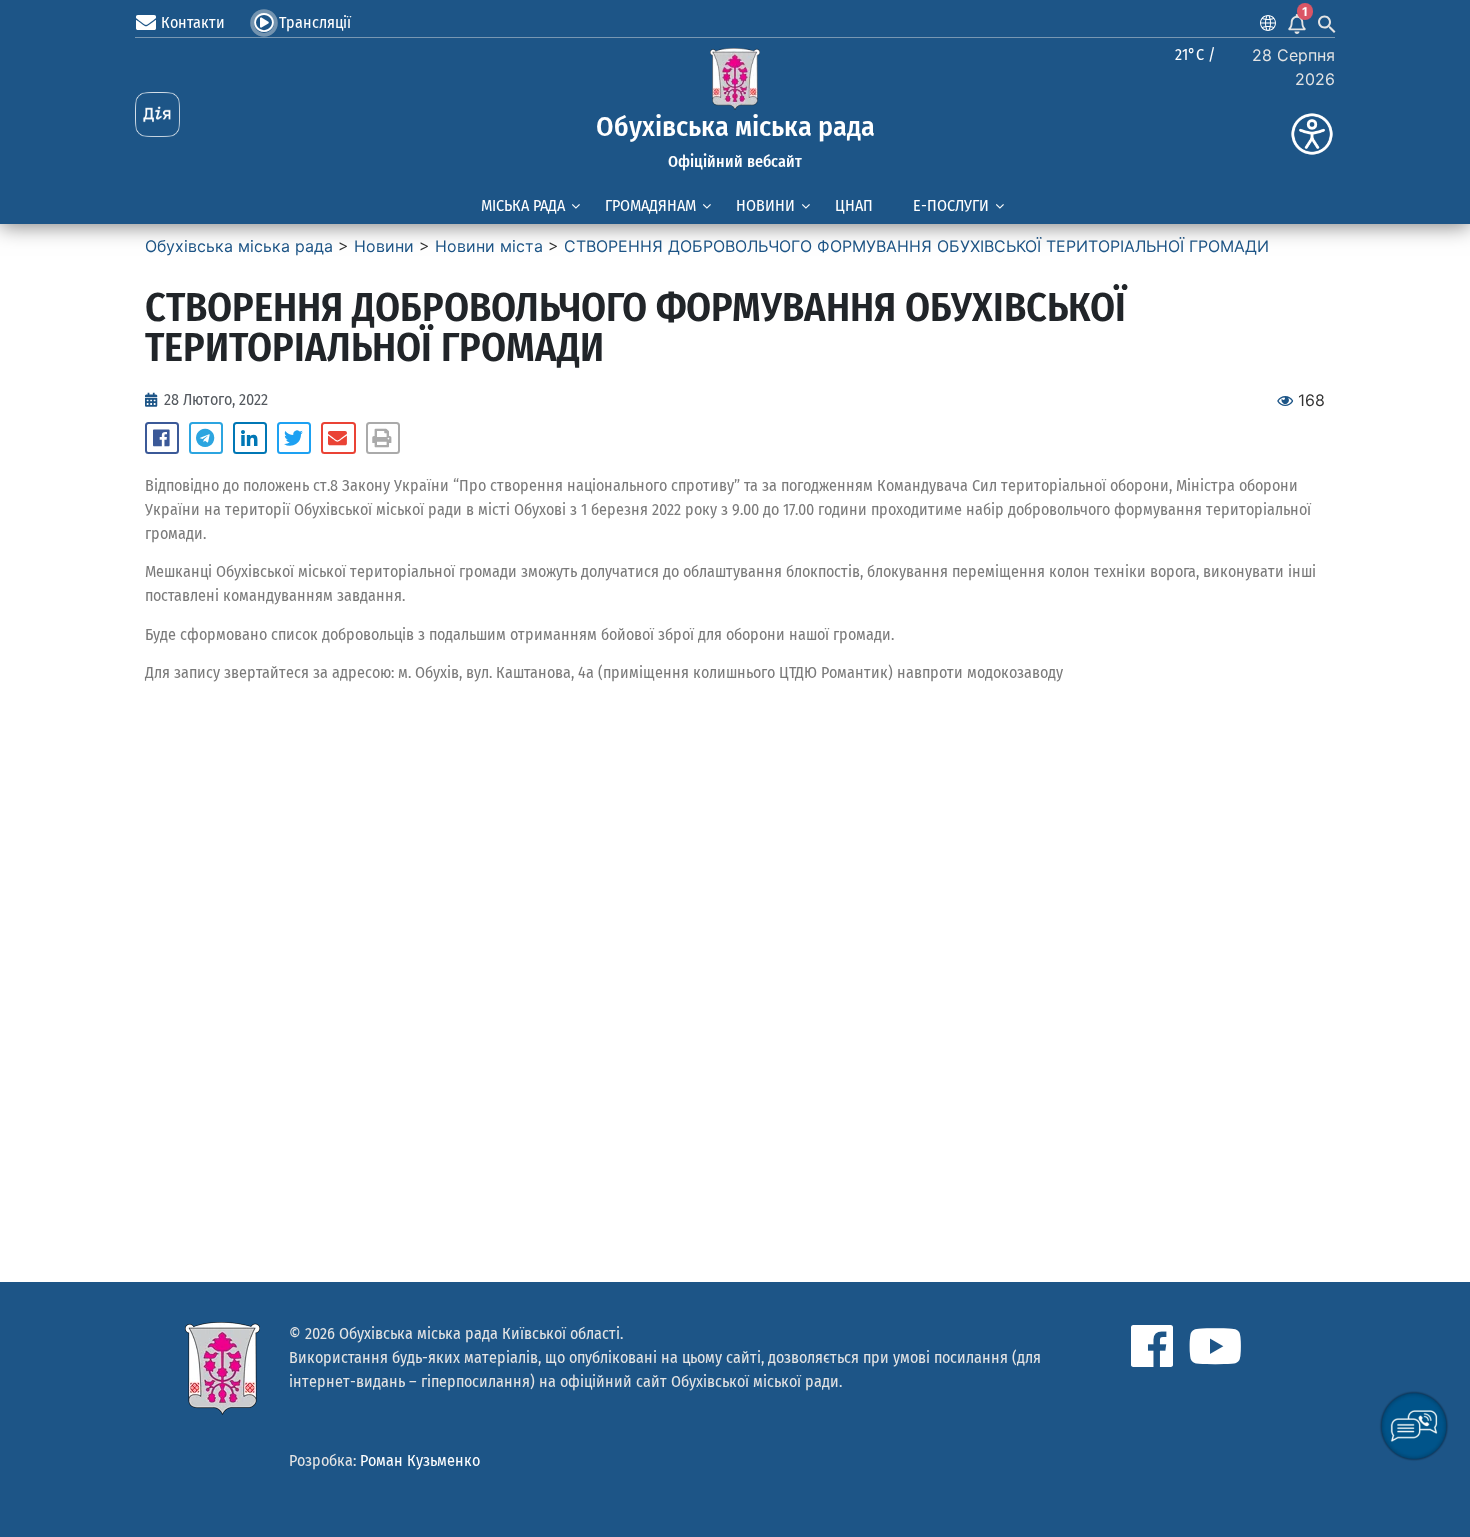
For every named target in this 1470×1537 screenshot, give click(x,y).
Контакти (193, 22)
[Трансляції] (264, 23)
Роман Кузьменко (420, 1460)
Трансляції (315, 22)
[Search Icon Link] (1327, 23)
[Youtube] (1215, 1346)
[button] (162, 438)
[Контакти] (146, 23)
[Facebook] (1152, 1346)
